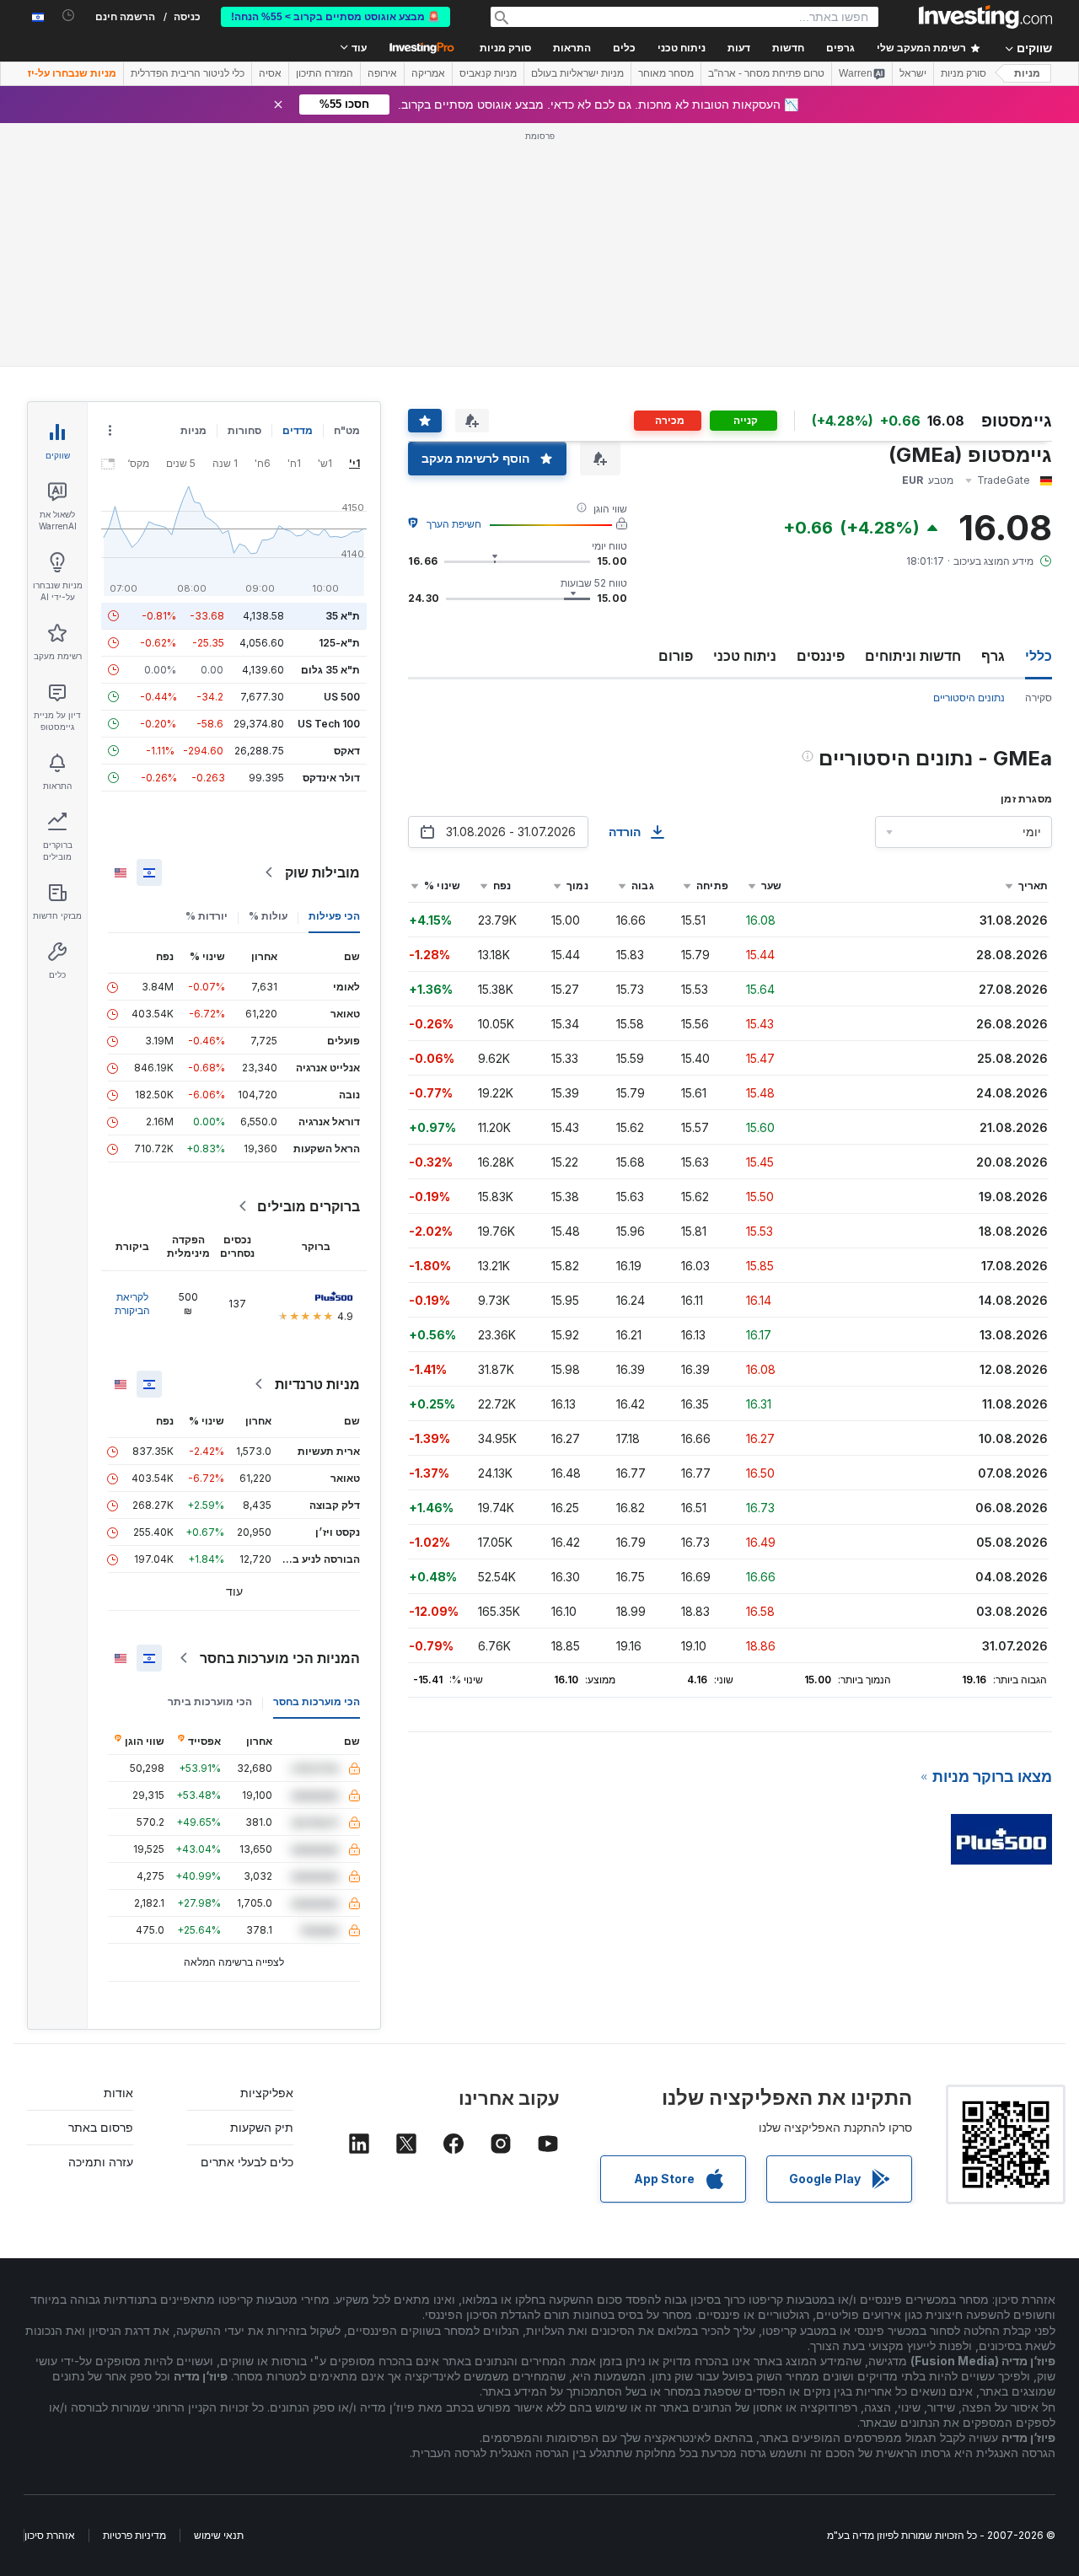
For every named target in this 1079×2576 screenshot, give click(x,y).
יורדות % (207, 916)
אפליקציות (267, 2093)
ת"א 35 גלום (330, 670)
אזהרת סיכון (50, 2535)
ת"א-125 (339, 643)
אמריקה (428, 73)
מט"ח (347, 430)
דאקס (347, 751)
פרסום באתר (101, 2127)
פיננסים (821, 656)
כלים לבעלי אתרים (247, 2162)
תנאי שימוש (219, 2535)
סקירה (1039, 698)
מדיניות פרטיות (134, 2535)
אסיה (270, 73)
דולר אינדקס (331, 778)
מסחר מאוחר (666, 73)
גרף (993, 656)
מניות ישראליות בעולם (577, 73)
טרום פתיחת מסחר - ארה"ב (766, 73)
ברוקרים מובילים (309, 1206)
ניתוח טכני (745, 656)
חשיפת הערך (454, 524)
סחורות (244, 430)
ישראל (913, 73)
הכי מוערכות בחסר (317, 1701)
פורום (676, 656)
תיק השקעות (262, 2127)
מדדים (298, 430)
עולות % (268, 916)
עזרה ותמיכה (101, 2162)
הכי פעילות (334, 916)
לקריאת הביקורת (132, 1304)
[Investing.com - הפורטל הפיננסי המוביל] (985, 17)
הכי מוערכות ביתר (210, 1701)
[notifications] (69, 16)
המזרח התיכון (325, 73)
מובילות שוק (322, 872)
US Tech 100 (329, 724)
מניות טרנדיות (317, 1384)
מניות (1027, 73)
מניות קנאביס (488, 73)
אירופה (382, 73)
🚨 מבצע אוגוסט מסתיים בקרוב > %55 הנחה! (336, 17)
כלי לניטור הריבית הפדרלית (188, 73)
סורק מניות (505, 48)
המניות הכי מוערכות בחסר (280, 1658)
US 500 (342, 697)
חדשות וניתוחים (913, 656)
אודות (118, 2093)
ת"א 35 (343, 616)
